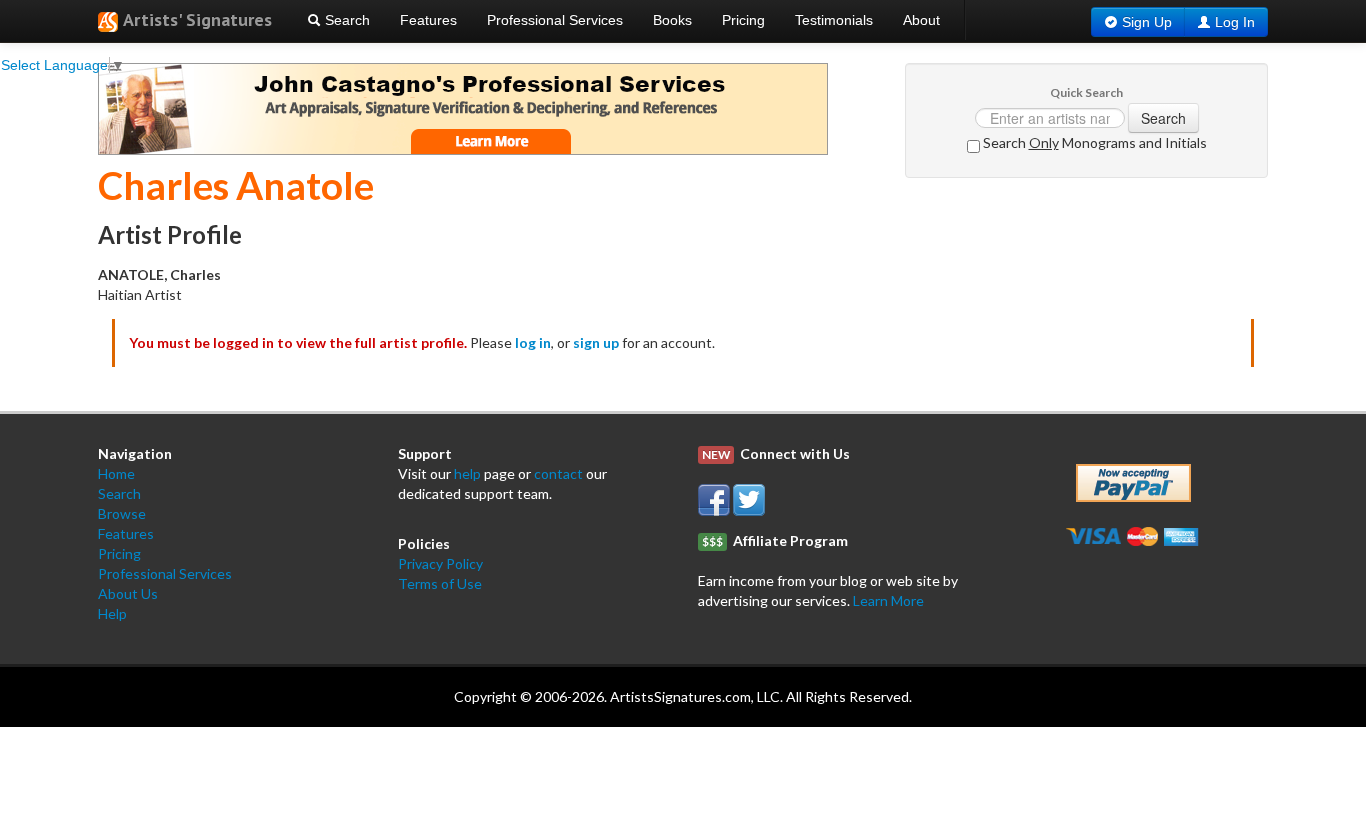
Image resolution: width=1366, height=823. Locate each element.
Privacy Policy (440, 563)
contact (558, 473)
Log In (1235, 22)
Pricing (743, 20)
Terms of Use (440, 583)
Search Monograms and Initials (1093, 142)
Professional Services (555, 20)
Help (112, 613)
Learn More (888, 600)
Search (345, 20)
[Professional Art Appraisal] (463, 107)
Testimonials (834, 20)
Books (672, 20)
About (921, 20)
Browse (122, 513)
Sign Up (1147, 22)
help (467, 473)
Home (116, 473)
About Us (128, 593)
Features (428, 20)
